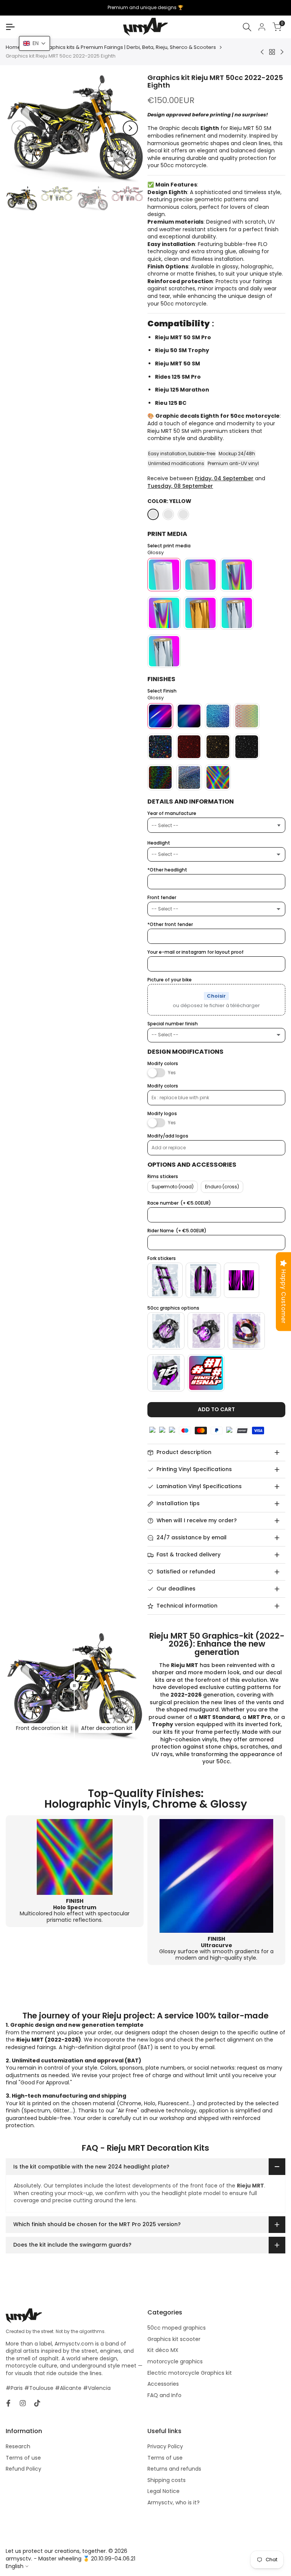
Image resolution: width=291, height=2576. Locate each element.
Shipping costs (167, 2480)
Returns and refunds (174, 2469)
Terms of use (23, 2458)
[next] (130, 128)
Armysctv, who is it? (174, 2502)
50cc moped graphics (177, 2328)
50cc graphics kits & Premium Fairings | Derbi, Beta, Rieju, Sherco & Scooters (123, 47)
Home (13, 47)
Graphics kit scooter (174, 2339)
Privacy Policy (165, 2446)
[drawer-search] (247, 27)
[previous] (19, 128)
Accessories (163, 2384)
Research (18, 2446)
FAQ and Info (164, 2395)
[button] (34, 43)
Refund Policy (23, 2469)
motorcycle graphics (175, 2361)
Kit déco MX (163, 2350)
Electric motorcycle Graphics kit (190, 2373)
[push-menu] (10, 27)
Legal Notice (163, 2491)
